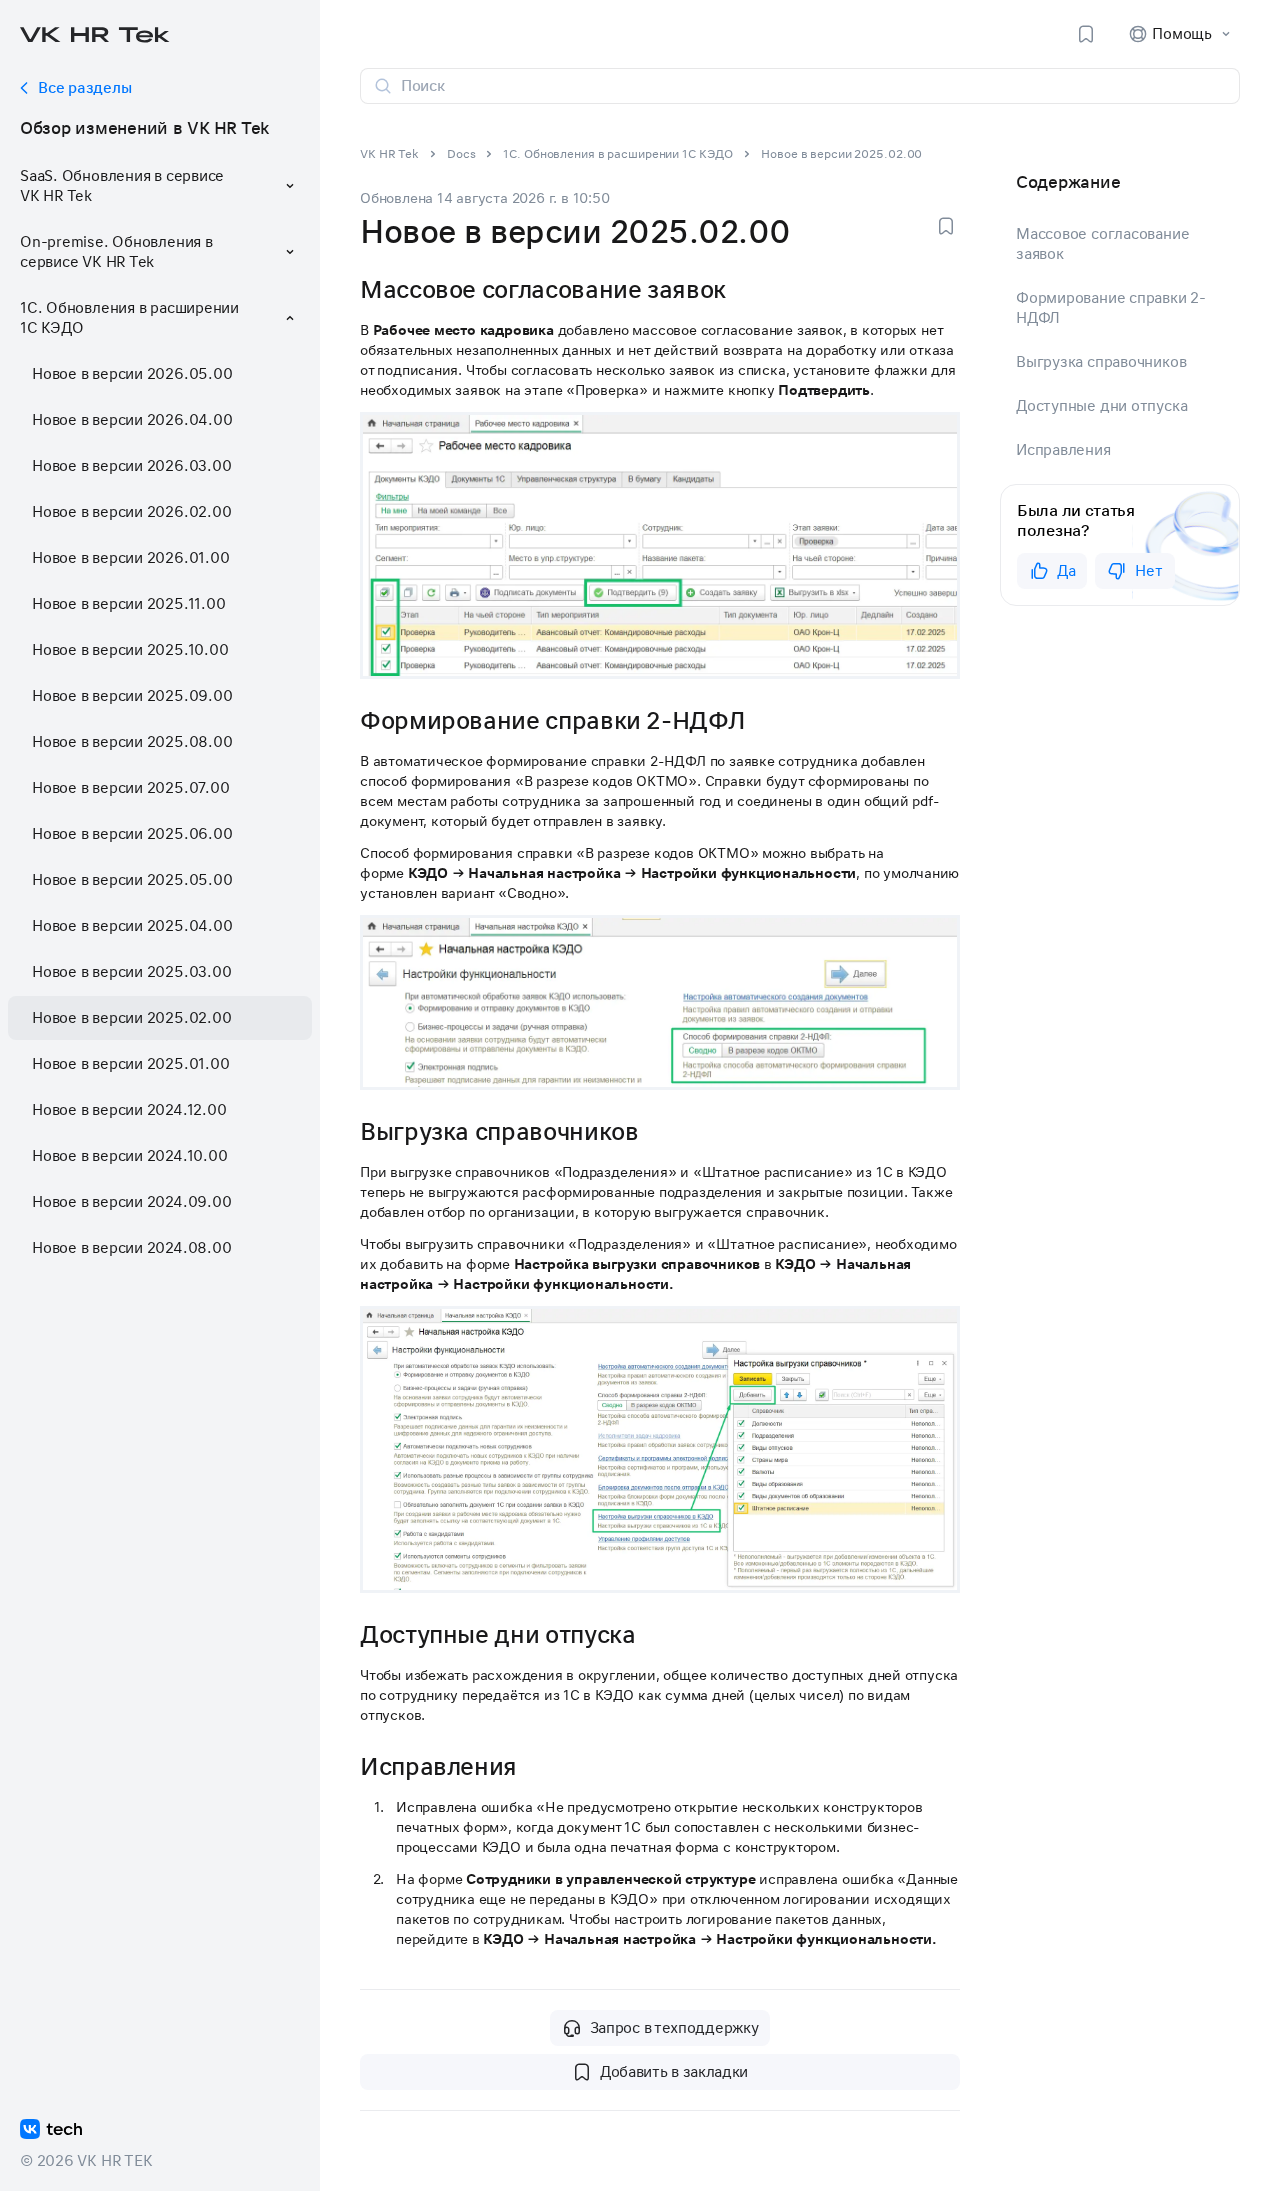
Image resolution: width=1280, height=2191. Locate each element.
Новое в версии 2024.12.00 (129, 1110)
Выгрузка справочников (1101, 362)
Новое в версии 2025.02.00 (131, 1018)
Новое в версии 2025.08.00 (132, 742)
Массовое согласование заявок (1102, 244)
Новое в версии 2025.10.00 (130, 650)
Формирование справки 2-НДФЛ (1111, 308)
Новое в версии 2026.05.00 (132, 374)
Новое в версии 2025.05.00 (132, 880)
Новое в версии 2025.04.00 (132, 926)
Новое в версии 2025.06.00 (132, 834)
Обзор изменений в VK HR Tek (144, 128)
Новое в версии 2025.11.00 (128, 604)
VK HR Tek (389, 154)
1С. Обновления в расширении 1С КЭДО (618, 154)
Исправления (1063, 450)
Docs (461, 154)
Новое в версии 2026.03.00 (131, 466)
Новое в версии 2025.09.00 (132, 696)
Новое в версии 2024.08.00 (131, 1248)
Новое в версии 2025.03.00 (131, 972)
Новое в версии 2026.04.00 (132, 420)
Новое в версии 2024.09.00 (131, 1202)
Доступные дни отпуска (1101, 406)
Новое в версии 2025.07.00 (130, 788)
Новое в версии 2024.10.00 (129, 1156)
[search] (812, 86)
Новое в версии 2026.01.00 (130, 558)
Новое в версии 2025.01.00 (130, 1064)
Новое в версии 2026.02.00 (131, 512)
